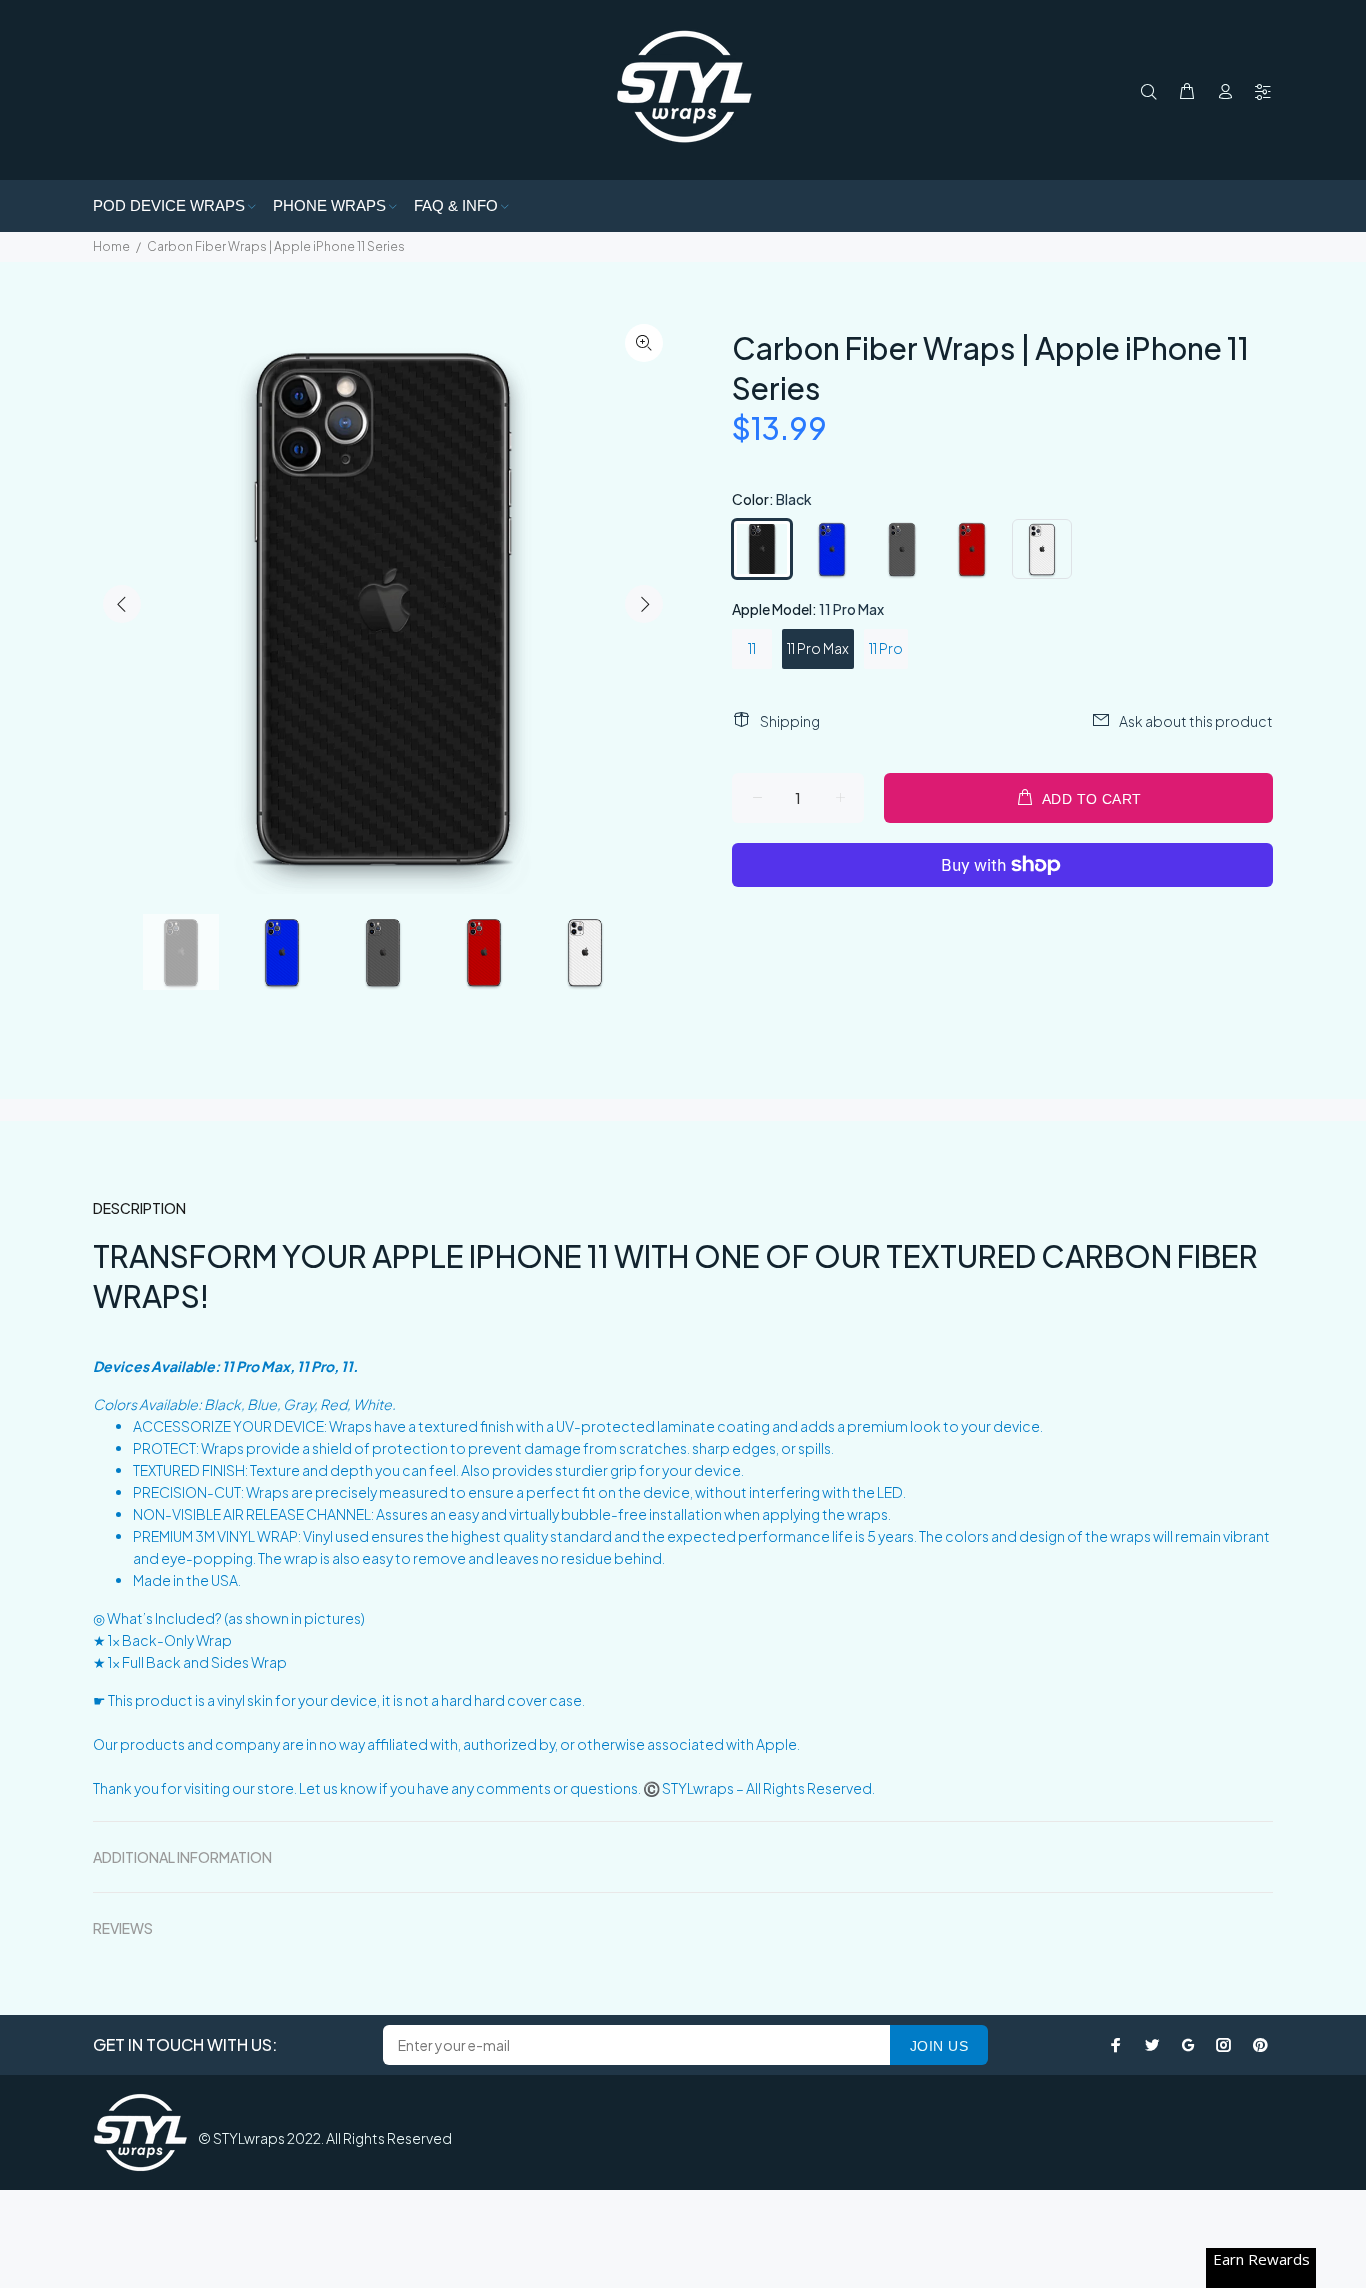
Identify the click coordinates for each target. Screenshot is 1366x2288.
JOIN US (939, 2046)
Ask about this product (1196, 721)
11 (752, 648)
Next (644, 604)
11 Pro (886, 648)
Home (111, 246)
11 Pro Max (818, 648)
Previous (122, 604)
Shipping (790, 721)
